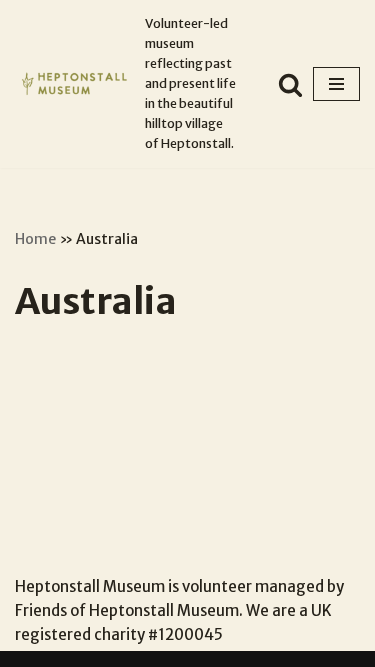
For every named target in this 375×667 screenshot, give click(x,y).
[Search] (290, 84)
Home (35, 239)
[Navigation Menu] (336, 84)
